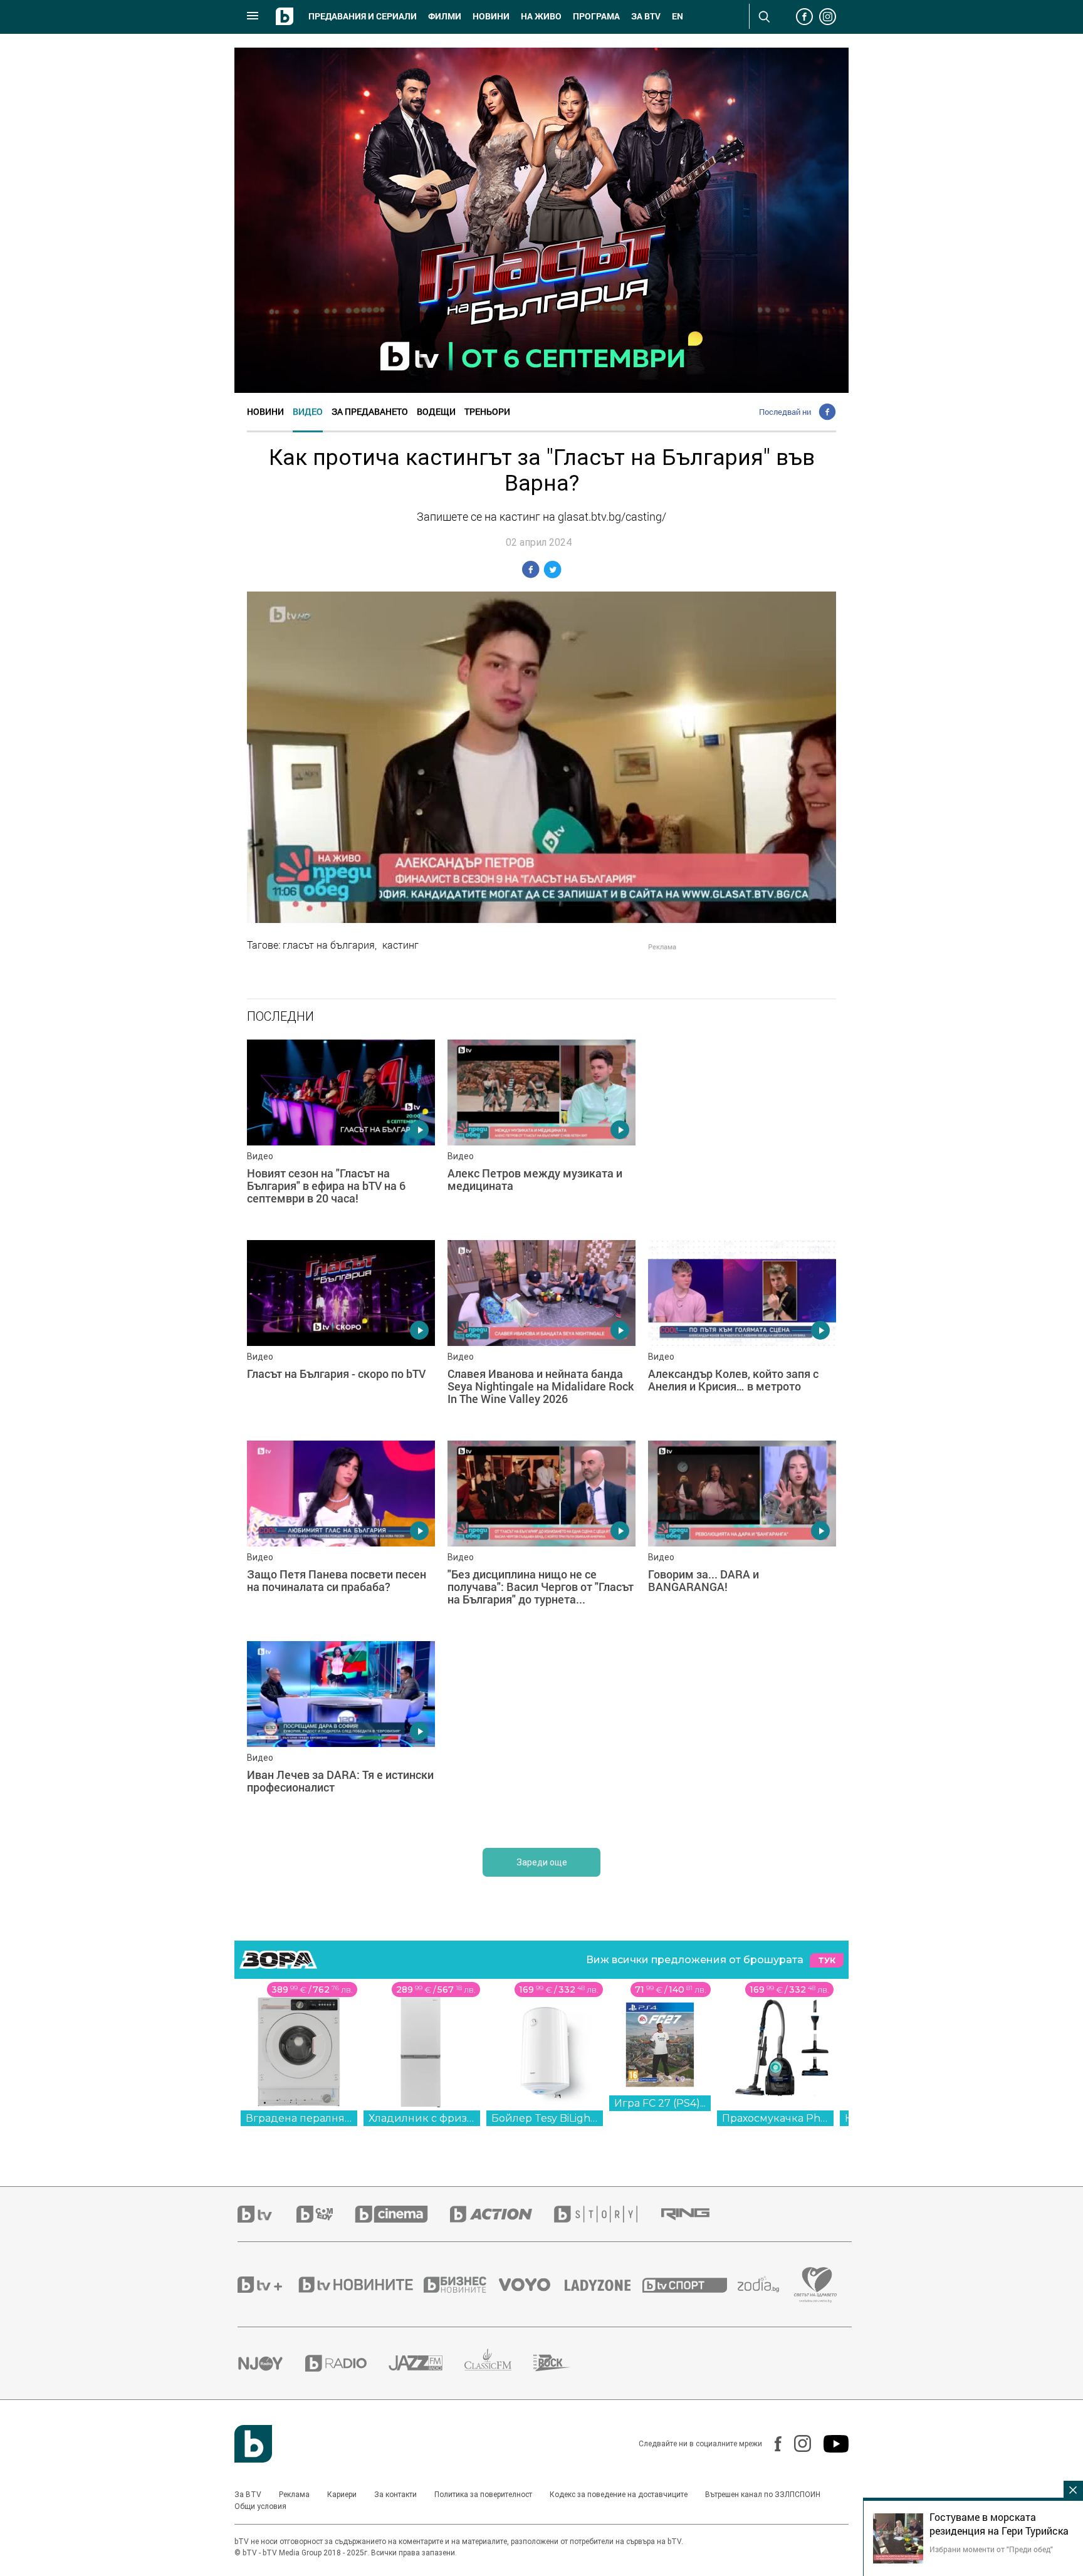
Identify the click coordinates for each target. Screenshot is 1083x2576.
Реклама (294, 2495)
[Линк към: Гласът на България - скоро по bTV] (341, 1334)
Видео (308, 411)
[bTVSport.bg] (690, 2285)
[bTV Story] (607, 2214)
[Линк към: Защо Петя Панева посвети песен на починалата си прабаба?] (341, 1535)
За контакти (395, 2495)
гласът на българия (329, 945)
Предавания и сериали (363, 16)
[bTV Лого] (253, 2444)
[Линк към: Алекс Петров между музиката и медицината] (541, 1134)
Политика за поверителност (483, 2495)
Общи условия (260, 2506)
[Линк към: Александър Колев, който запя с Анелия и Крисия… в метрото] (742, 1334)
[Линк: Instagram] (796, 2443)
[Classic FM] (499, 2363)
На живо (541, 16)
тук (827, 1960)
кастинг (400, 945)
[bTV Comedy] (326, 2214)
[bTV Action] (502, 2214)
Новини (491, 16)
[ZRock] (563, 2363)
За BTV (248, 2495)
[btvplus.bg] (267, 2285)
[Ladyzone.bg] (604, 2285)
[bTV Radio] (347, 2363)
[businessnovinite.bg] (461, 2285)
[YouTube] (830, 2444)
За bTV (646, 16)
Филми (445, 16)
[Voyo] (531, 2285)
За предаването (370, 411)
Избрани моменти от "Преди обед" (991, 2549)
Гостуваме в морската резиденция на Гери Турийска (999, 2524)
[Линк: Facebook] (772, 2444)
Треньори (487, 411)
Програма (596, 16)
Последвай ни (785, 412)
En (678, 16)
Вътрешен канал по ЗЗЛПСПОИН (763, 2495)
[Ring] (696, 2214)
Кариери (342, 2495)
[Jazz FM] (426, 2363)
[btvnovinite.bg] (360, 2285)
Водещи (436, 411)
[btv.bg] (267, 2214)
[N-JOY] (271, 2363)
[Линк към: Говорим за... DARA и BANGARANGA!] (742, 1535)
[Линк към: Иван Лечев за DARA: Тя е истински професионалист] (341, 1735)
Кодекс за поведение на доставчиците (619, 2495)
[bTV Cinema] (402, 2214)
